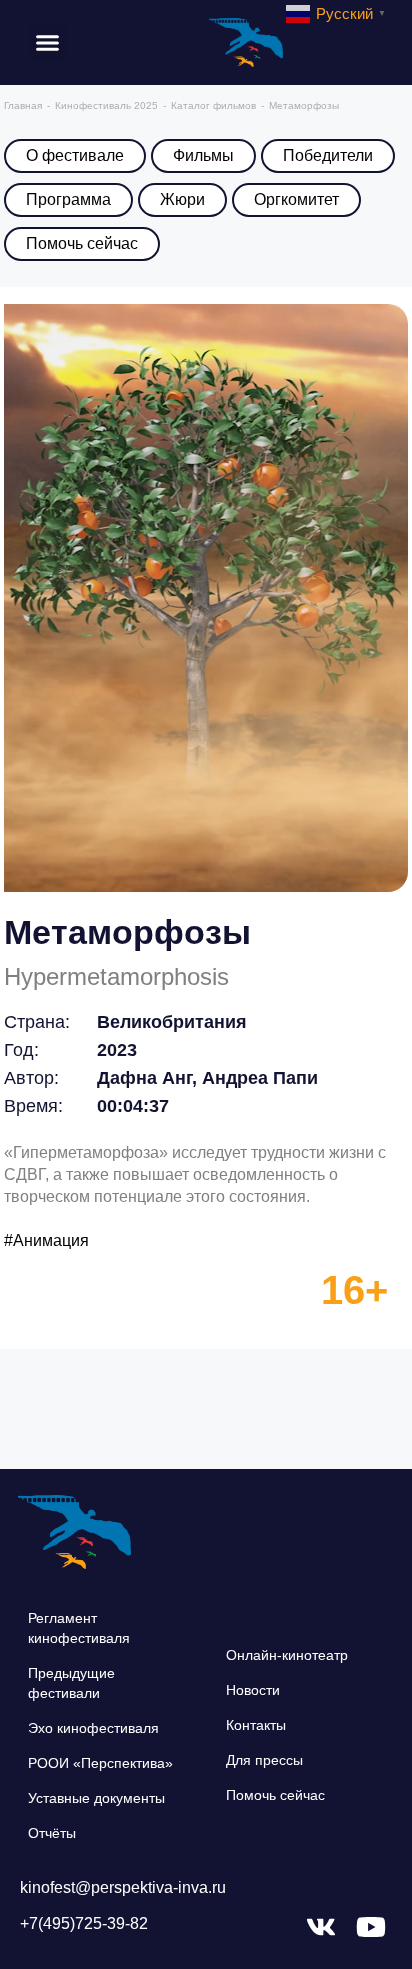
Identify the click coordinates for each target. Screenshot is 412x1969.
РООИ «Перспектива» (100, 1763)
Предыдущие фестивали (71, 1683)
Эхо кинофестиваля (93, 1728)
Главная (23, 105)
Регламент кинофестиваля (79, 1628)
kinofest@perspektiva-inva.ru (123, 1887)
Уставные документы (96, 1798)
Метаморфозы (127, 932)
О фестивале (75, 155)
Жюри (182, 199)
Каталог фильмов (213, 105)
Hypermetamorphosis (116, 976)
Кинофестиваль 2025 (106, 105)
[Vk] (321, 1927)
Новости (253, 1690)
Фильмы (203, 155)
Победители (328, 155)
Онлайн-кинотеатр (287, 1655)
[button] (48, 43)
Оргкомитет (296, 199)
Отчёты (52, 1833)
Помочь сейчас (82, 243)
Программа (68, 199)
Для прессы (264, 1760)
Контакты (256, 1725)
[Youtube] (371, 1927)
